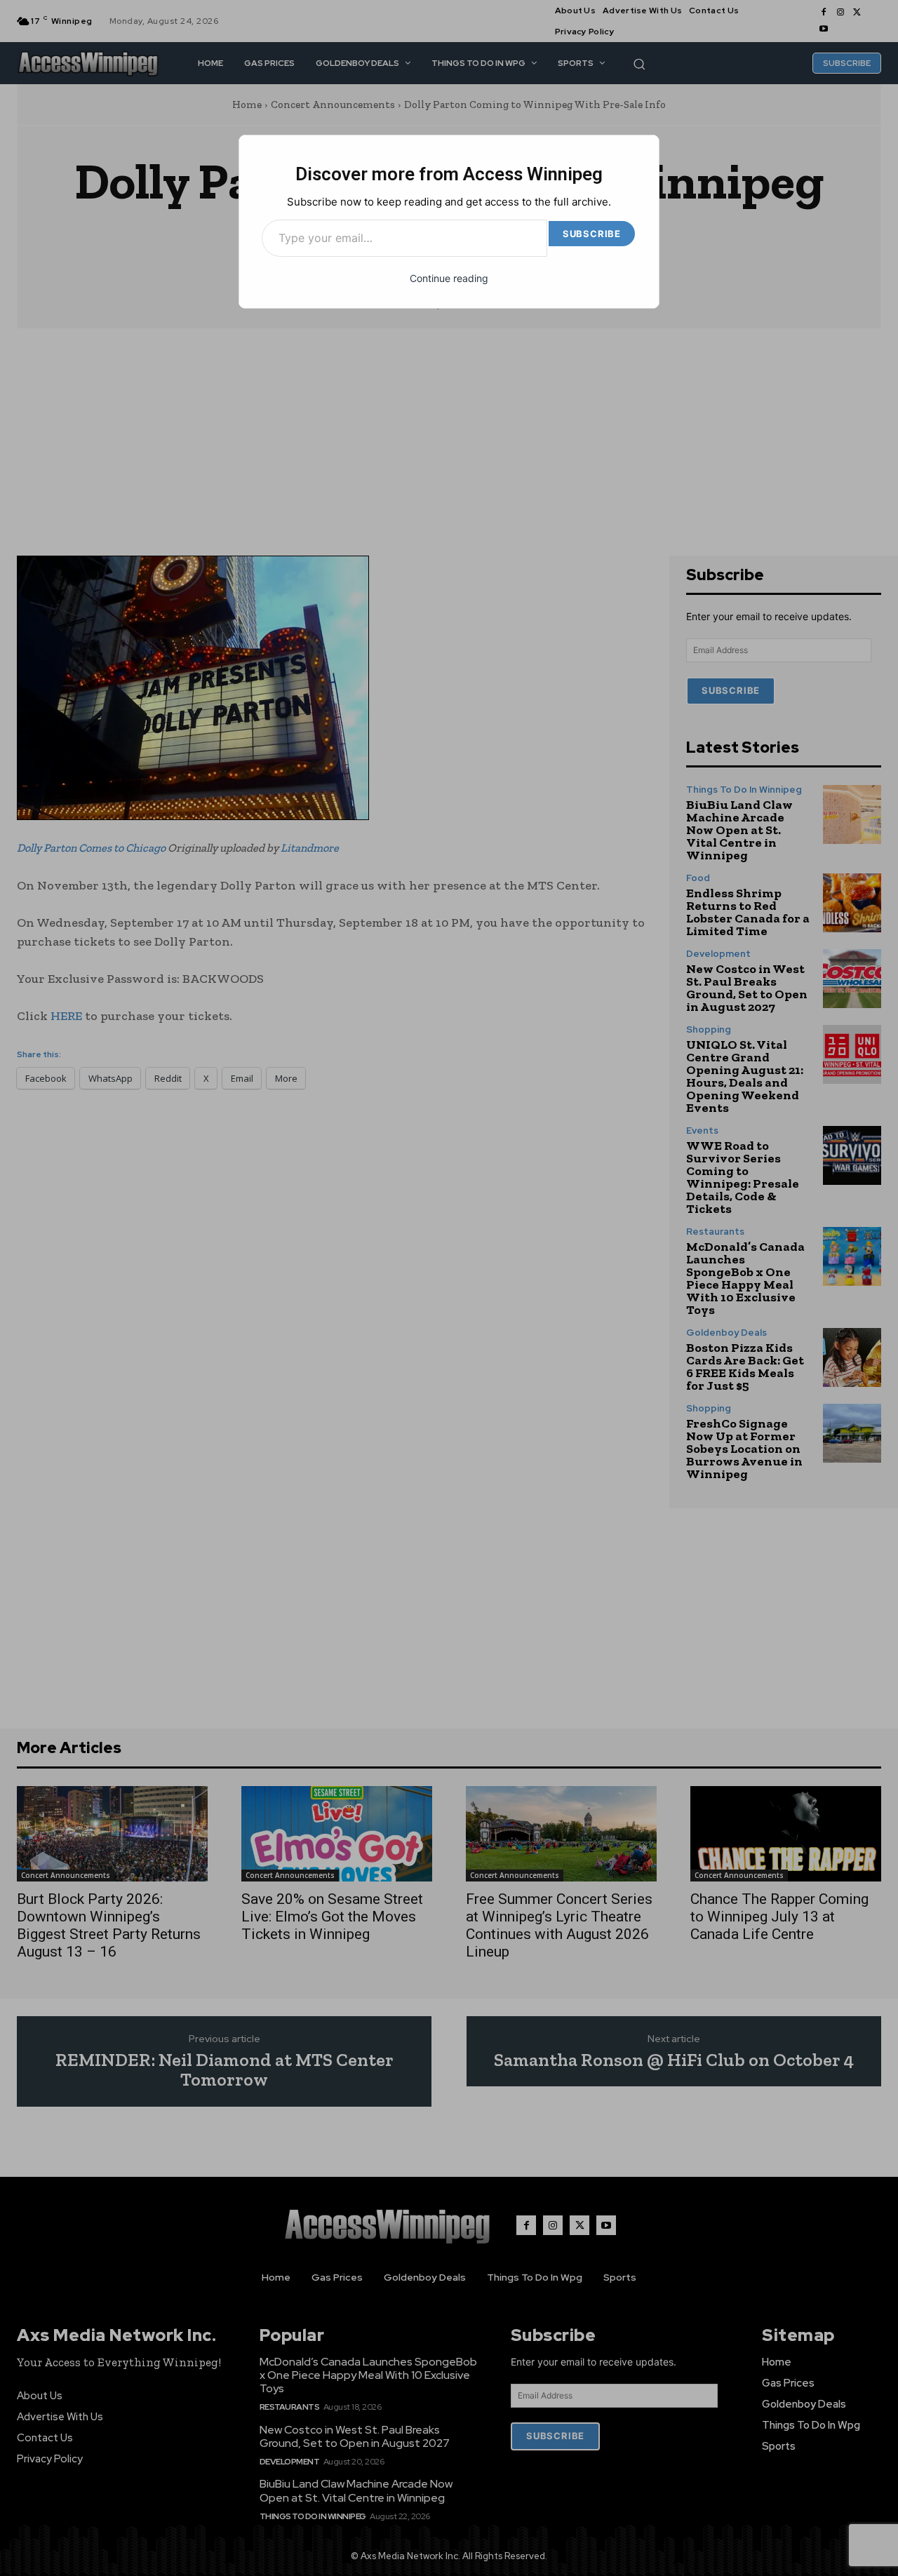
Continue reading (449, 278)
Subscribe (592, 234)
